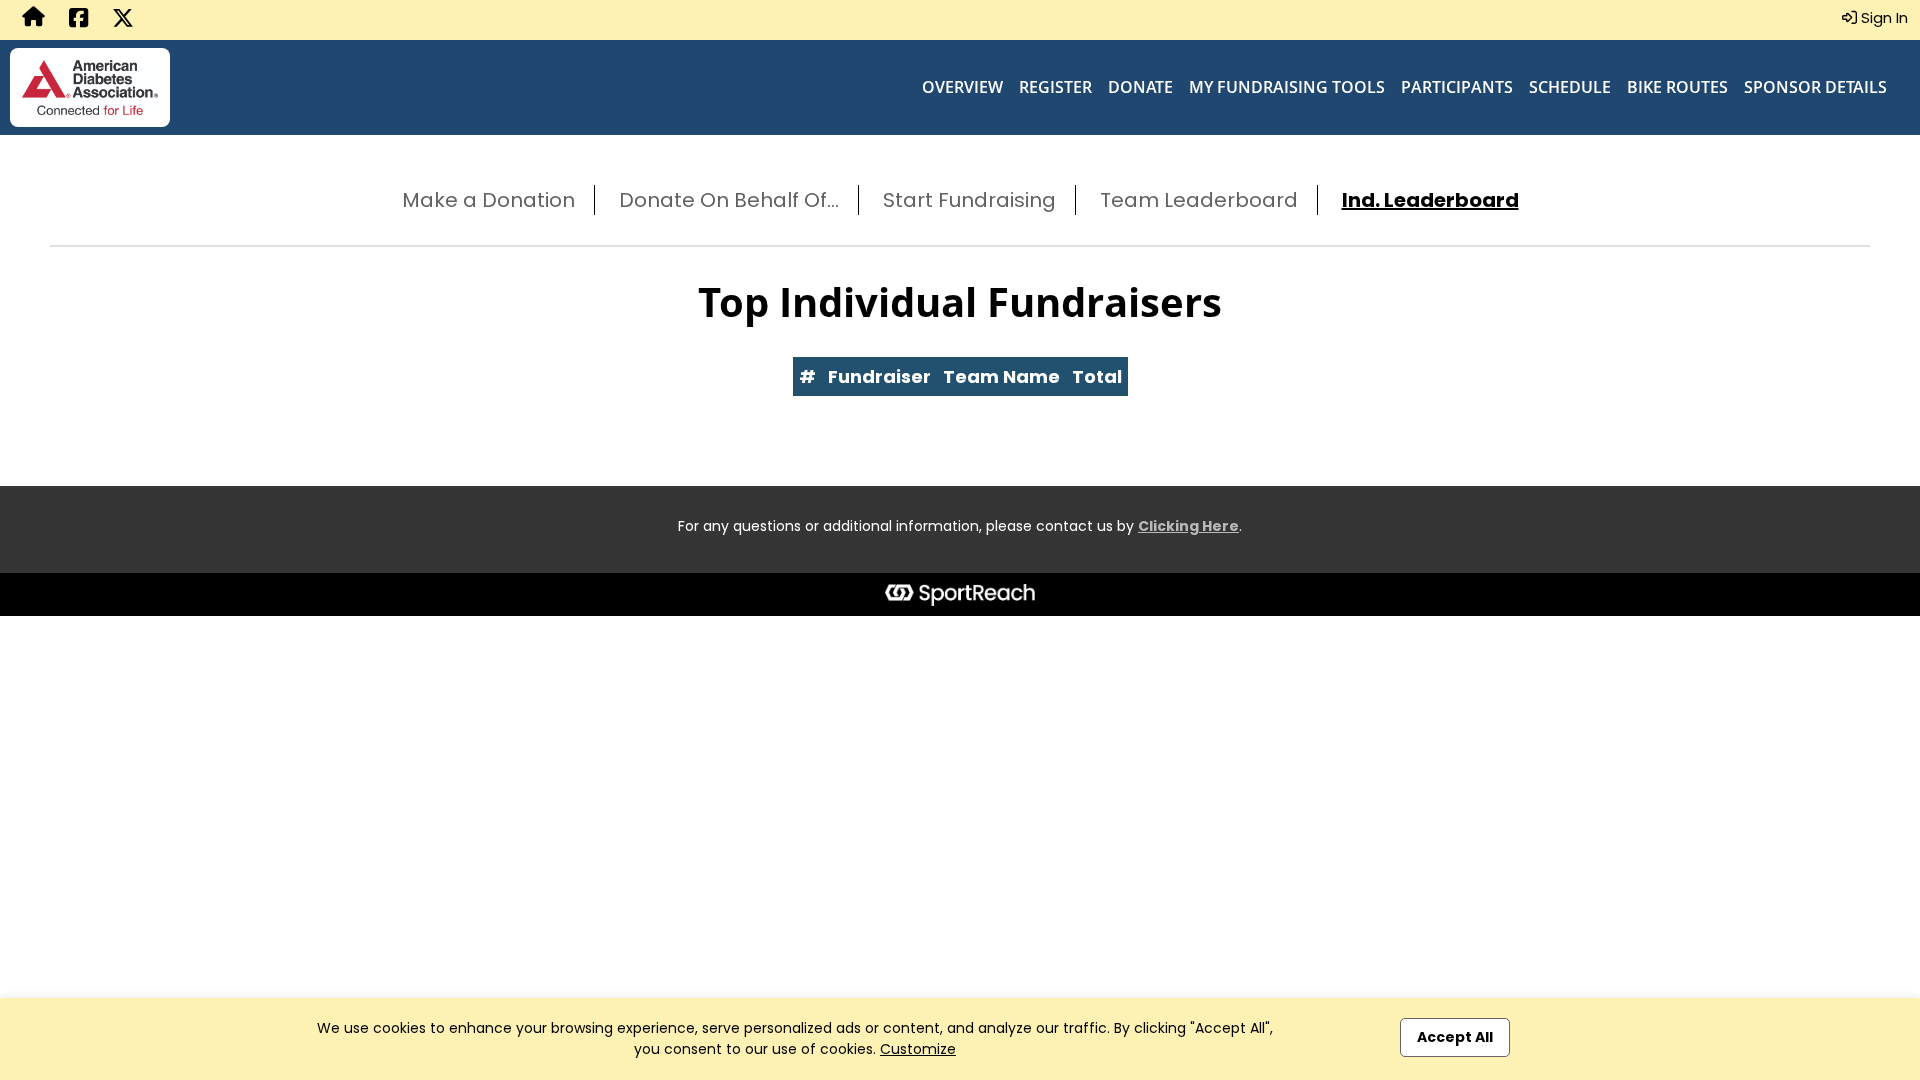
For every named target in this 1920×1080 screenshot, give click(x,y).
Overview (962, 87)
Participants (1457, 87)
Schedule (1570, 87)
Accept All (1455, 1037)
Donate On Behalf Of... (729, 200)
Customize (918, 1049)
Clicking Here (1188, 526)
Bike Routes (1677, 87)
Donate (1140, 87)
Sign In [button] (1882, 17)
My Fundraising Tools (1287, 87)
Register (1055, 87)
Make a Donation (488, 200)
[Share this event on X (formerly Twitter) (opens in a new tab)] (123, 20)
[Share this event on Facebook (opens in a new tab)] (78, 20)
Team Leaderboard (1199, 200)
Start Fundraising (969, 200)
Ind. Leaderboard (1430, 200)
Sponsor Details (1815, 87)
